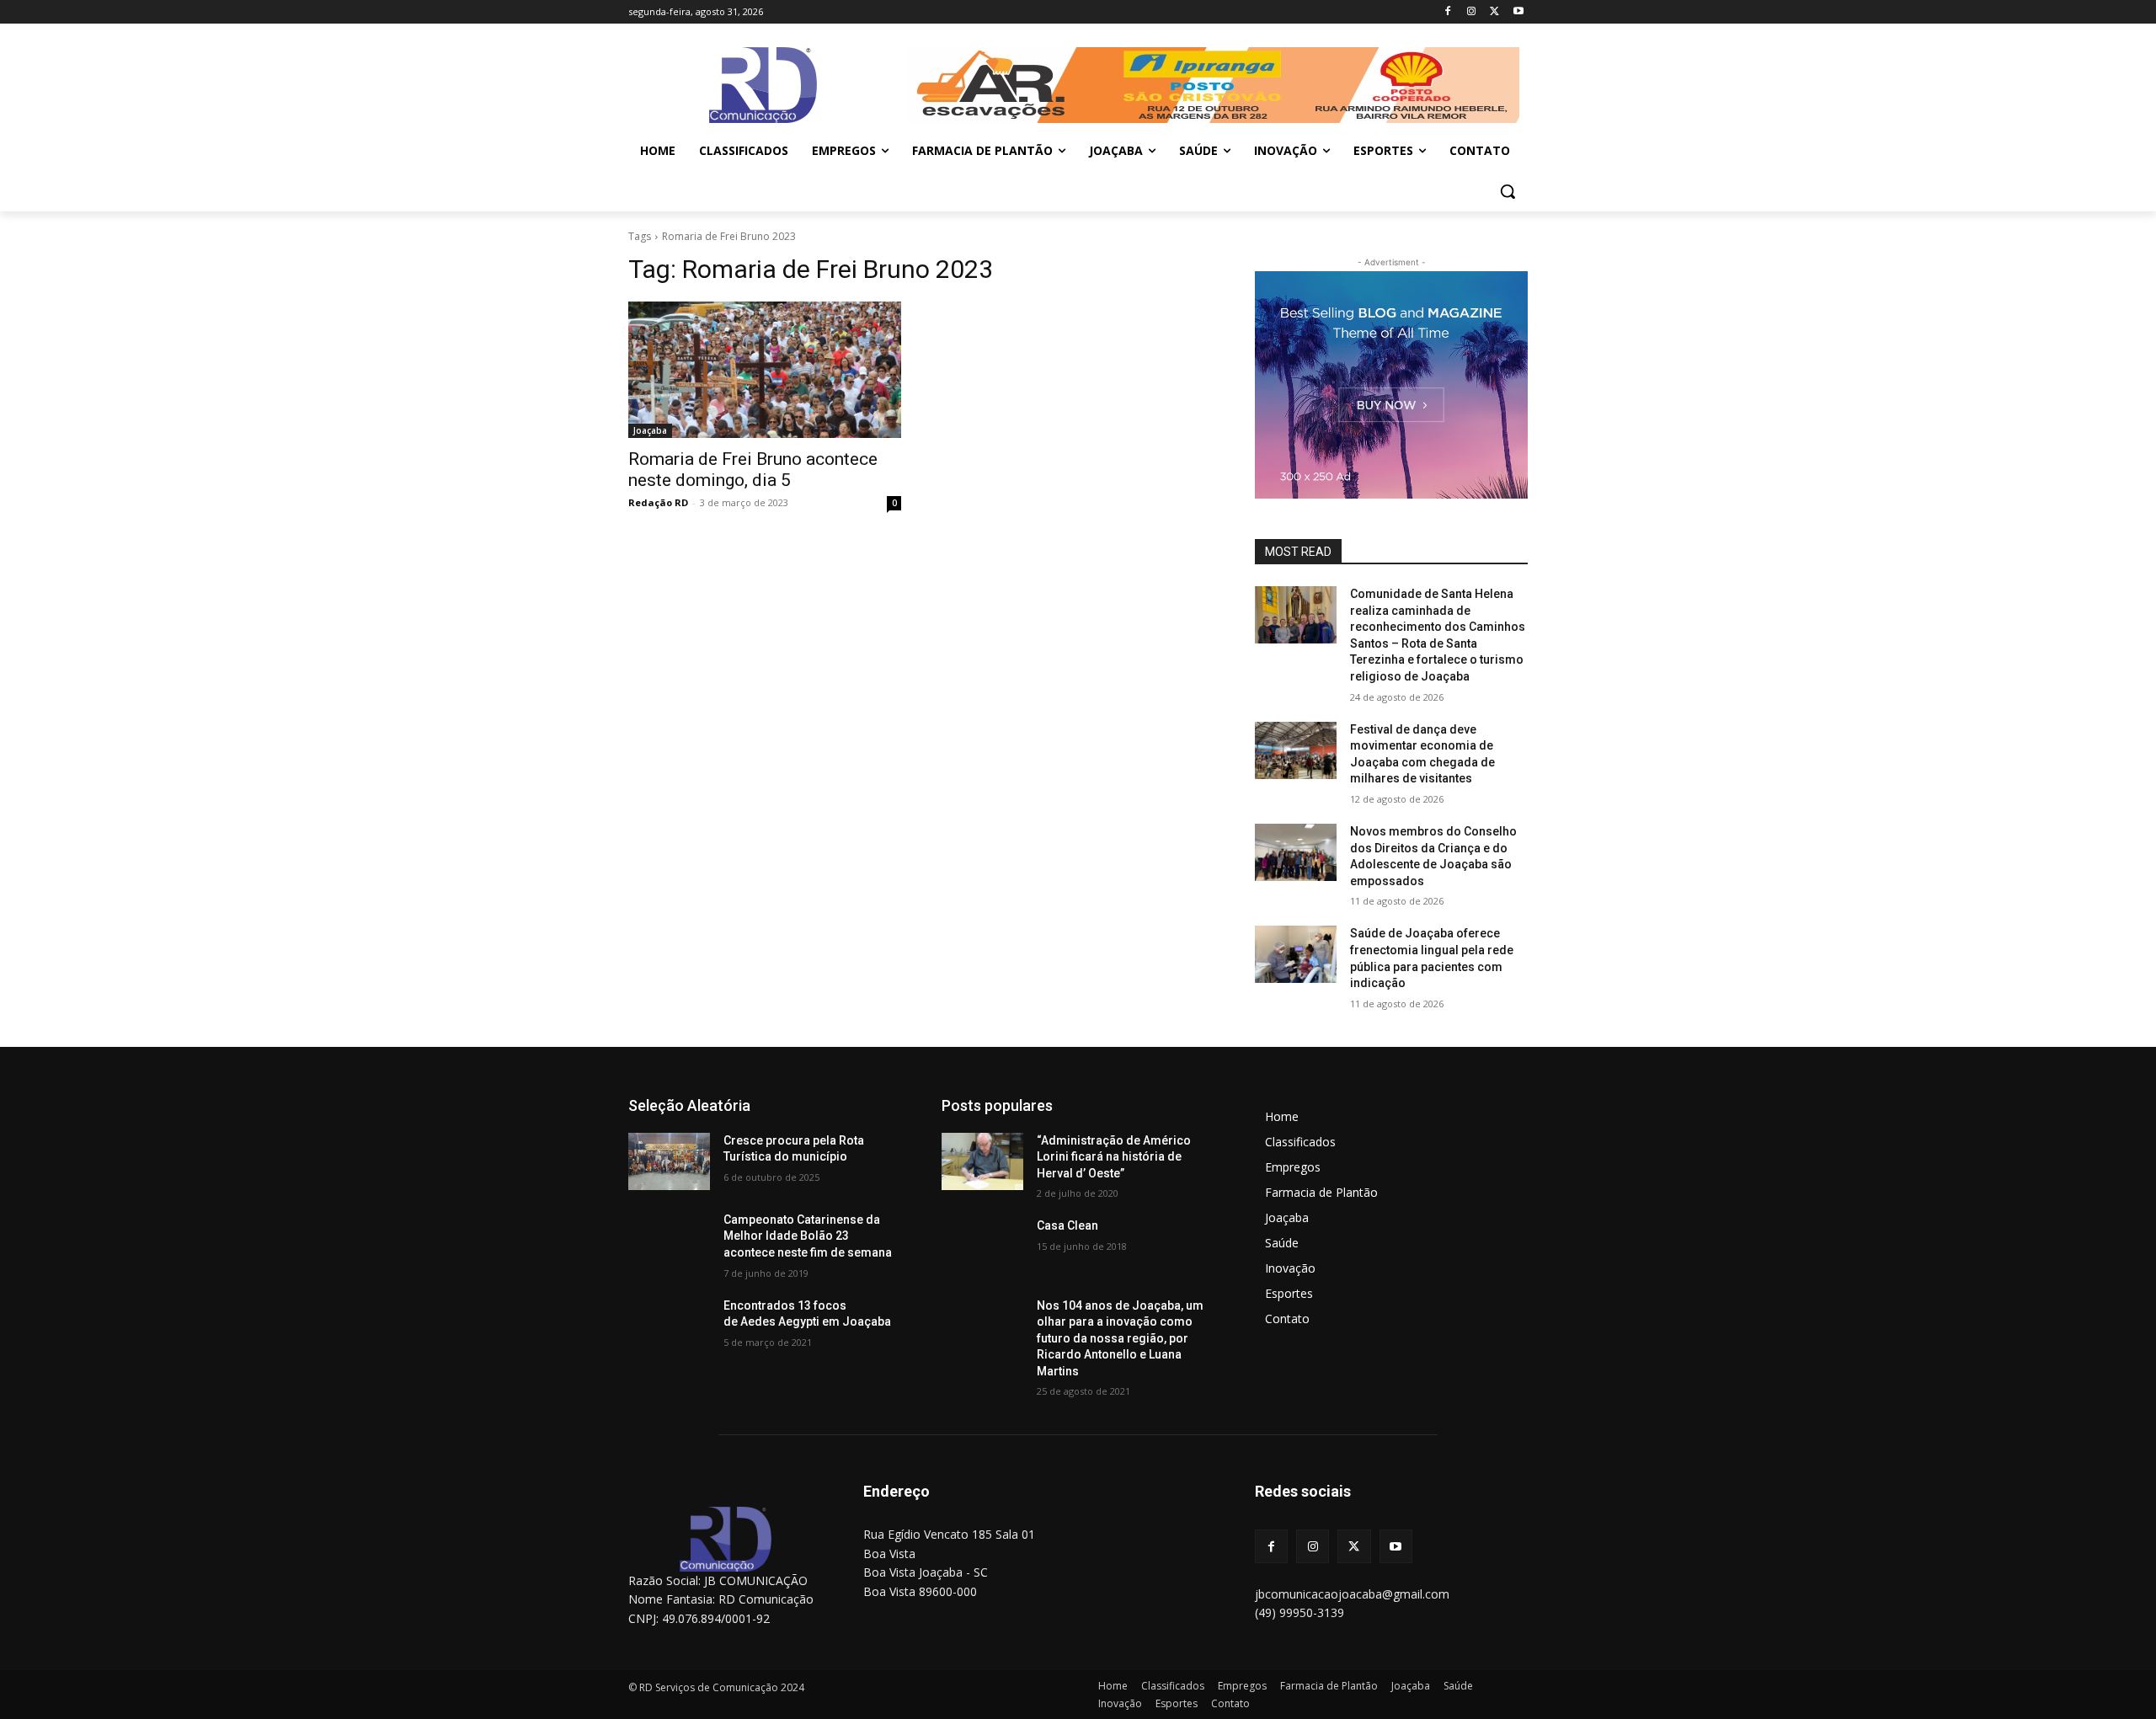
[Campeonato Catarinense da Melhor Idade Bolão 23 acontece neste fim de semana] (669, 1241)
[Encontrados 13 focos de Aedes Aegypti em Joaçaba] (669, 1327)
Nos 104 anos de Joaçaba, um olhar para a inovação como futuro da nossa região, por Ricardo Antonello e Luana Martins (1120, 1338)
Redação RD (658, 502)
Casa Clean (1067, 1225)
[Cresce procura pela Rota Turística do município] (669, 1161)
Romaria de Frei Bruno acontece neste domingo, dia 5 (753, 470)
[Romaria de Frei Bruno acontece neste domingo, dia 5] (765, 370)
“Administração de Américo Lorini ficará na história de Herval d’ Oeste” (1114, 1157)
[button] (1508, 191)
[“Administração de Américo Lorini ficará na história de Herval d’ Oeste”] (982, 1161)
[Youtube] (1518, 12)
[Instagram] (1472, 12)
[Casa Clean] (982, 1247)
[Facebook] (1448, 12)
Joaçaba (650, 430)
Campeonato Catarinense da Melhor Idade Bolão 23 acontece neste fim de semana (808, 1236)
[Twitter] (1494, 12)
